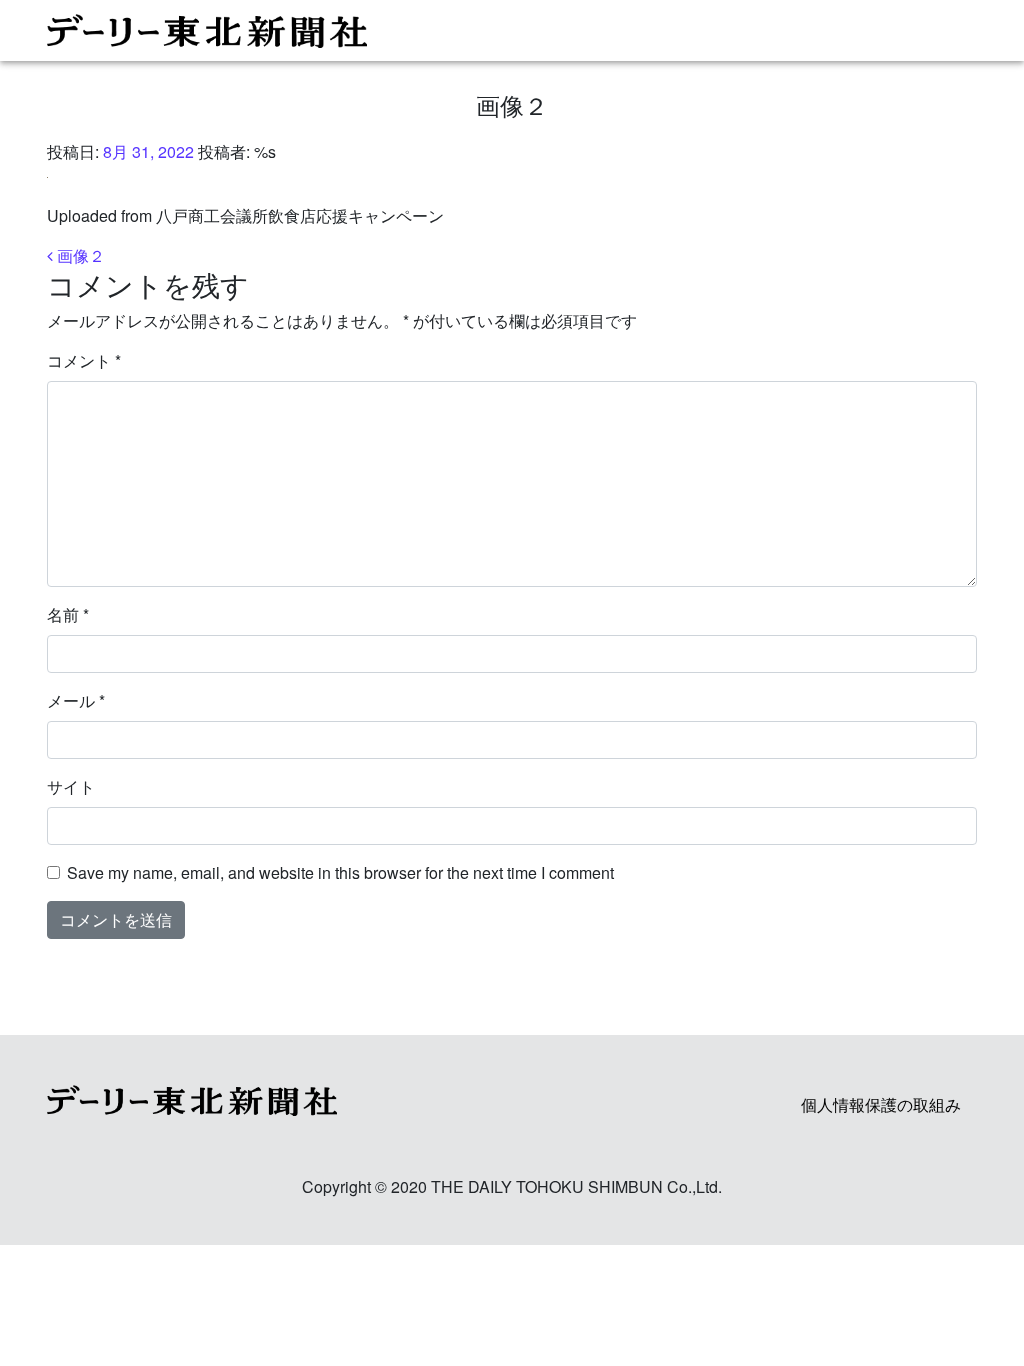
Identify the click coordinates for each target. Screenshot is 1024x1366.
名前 (68, 614)
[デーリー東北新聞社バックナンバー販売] (504, 30)
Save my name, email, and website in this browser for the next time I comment (340, 872)
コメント (84, 360)
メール (76, 700)
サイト (71, 786)
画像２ (79, 255)
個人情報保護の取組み (881, 1104)
